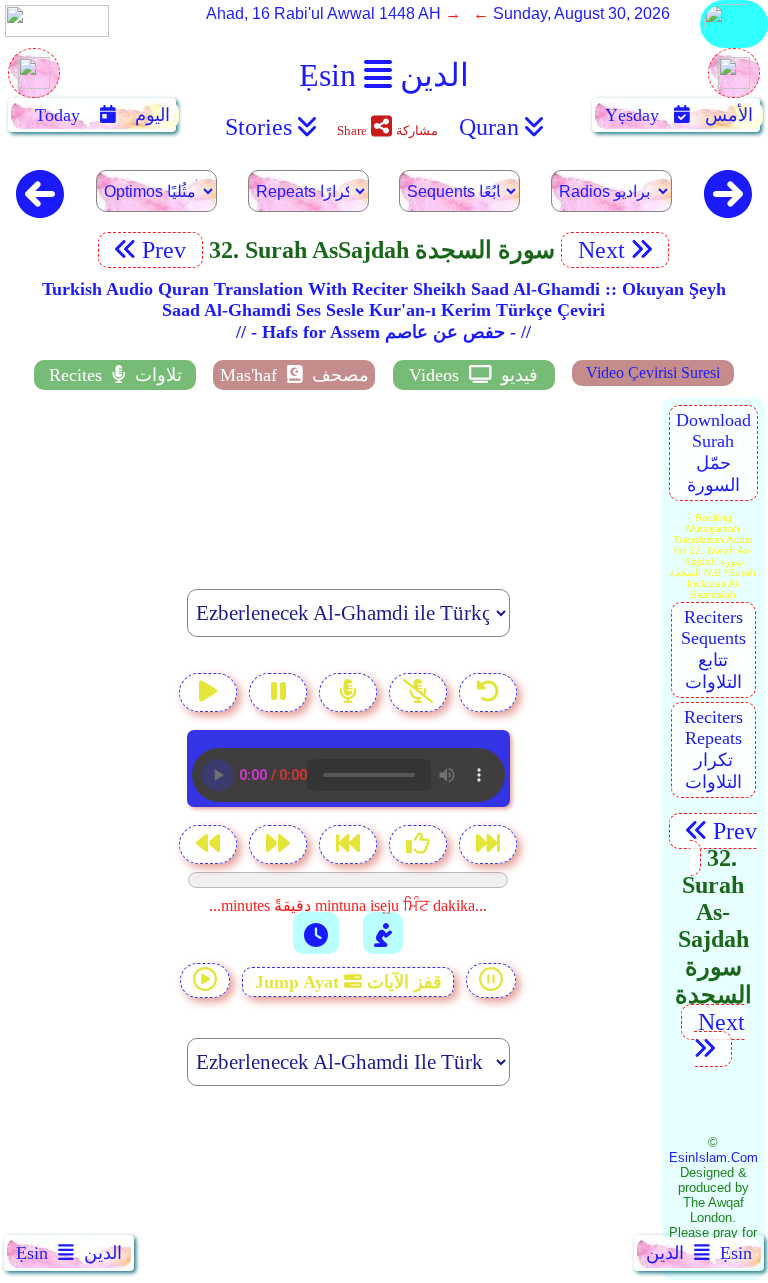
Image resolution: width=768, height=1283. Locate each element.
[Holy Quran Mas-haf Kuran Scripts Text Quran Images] (734, 46)
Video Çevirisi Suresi (653, 372)
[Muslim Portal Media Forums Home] (34, 83)
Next (598, 250)
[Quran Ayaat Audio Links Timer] (316, 933)
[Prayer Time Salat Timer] (383, 933)
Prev (167, 250)
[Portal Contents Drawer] (350, 846)
